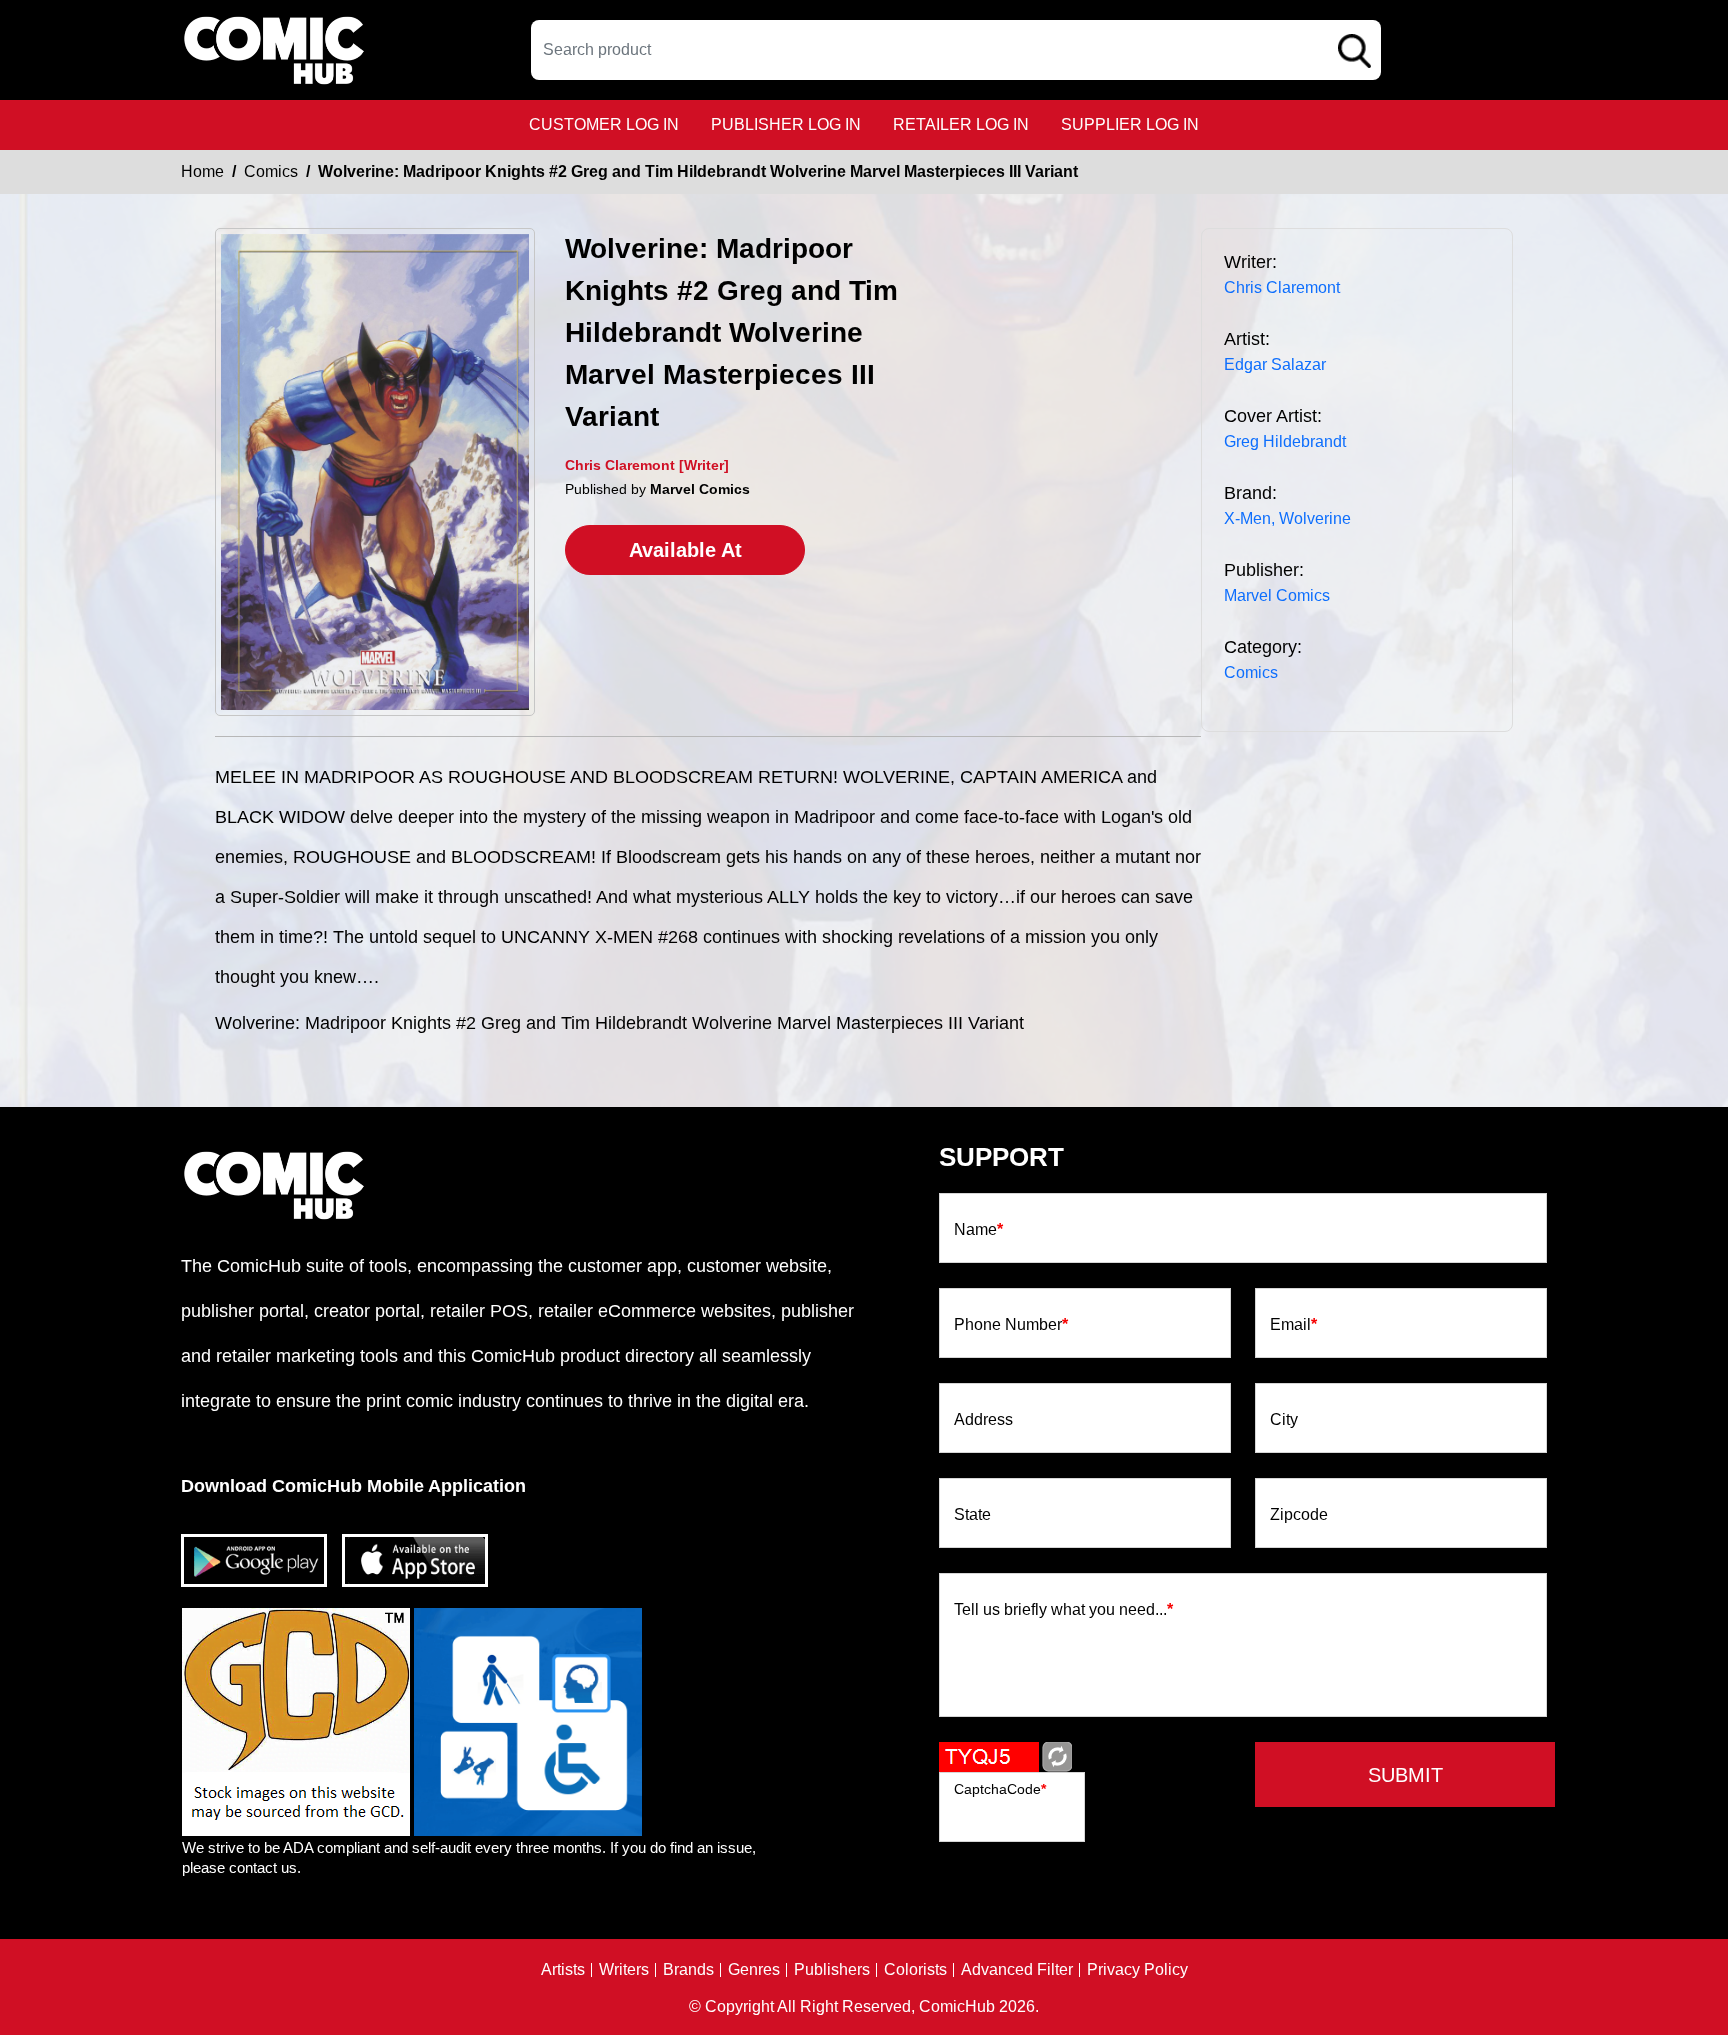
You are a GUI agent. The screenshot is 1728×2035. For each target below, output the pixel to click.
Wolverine (1315, 518)
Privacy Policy (1137, 1970)
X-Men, (1249, 518)
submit (1405, 1775)
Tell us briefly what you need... (1063, 1610)
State (972, 1515)
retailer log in (961, 124)
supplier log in (1130, 124)
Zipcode (1299, 1515)
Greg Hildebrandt (1285, 441)
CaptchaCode (1000, 1789)
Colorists (915, 1970)
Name (978, 1230)
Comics (271, 171)
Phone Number (1011, 1325)
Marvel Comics (1277, 595)
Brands (688, 1970)
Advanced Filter (1017, 1970)
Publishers (832, 1970)
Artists (563, 1970)
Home (202, 171)
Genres (754, 1970)
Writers (624, 1970)
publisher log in (786, 124)
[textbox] (956, 50)
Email (1293, 1325)
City (1284, 1420)
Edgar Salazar (1275, 364)
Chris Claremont (1282, 287)
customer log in (604, 124)
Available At (685, 550)
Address (983, 1420)
